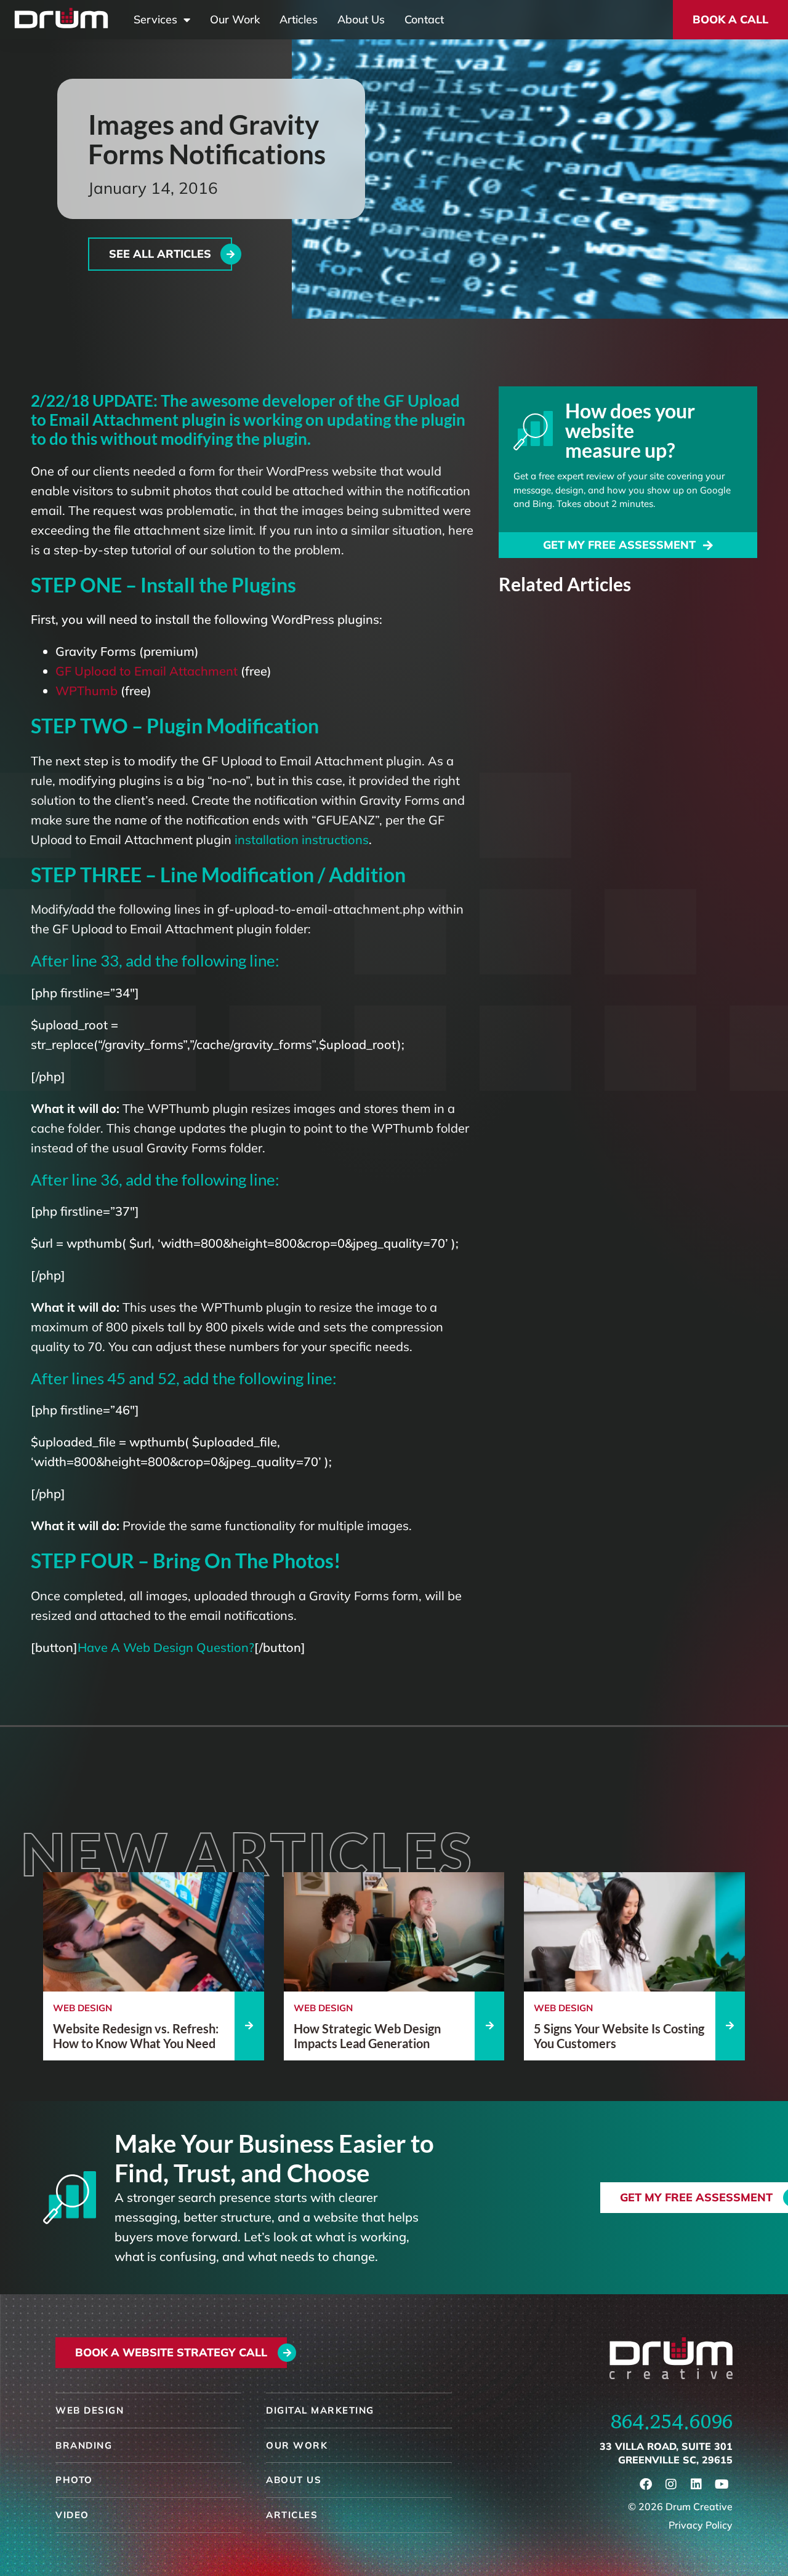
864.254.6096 (672, 2422)
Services (155, 20)
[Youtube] (722, 2484)
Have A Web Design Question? (166, 1647)
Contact (424, 20)
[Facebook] (646, 2484)
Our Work (235, 20)
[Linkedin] (696, 2484)
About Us (361, 20)
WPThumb (86, 691)
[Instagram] (671, 2484)
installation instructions (302, 839)
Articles (299, 20)
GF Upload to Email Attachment (147, 671)
